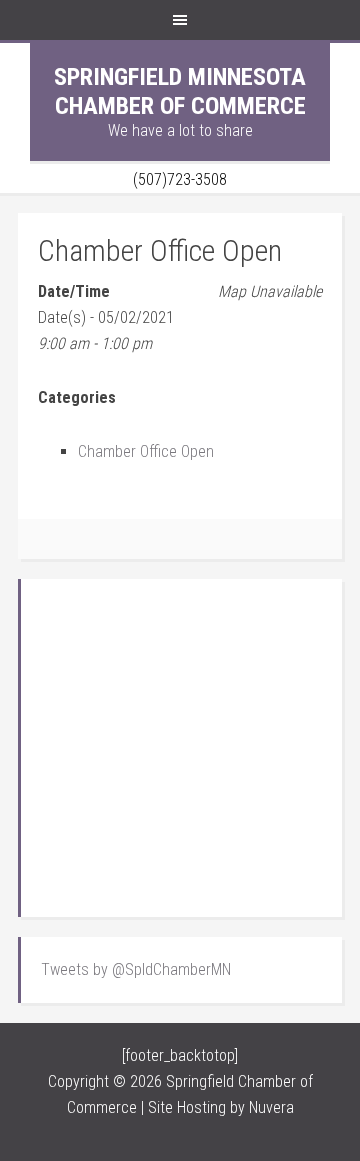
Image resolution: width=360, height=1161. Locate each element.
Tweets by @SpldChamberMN (136, 969)
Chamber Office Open (146, 451)
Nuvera (271, 1107)
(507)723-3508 (180, 179)
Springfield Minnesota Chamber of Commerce (180, 91)
